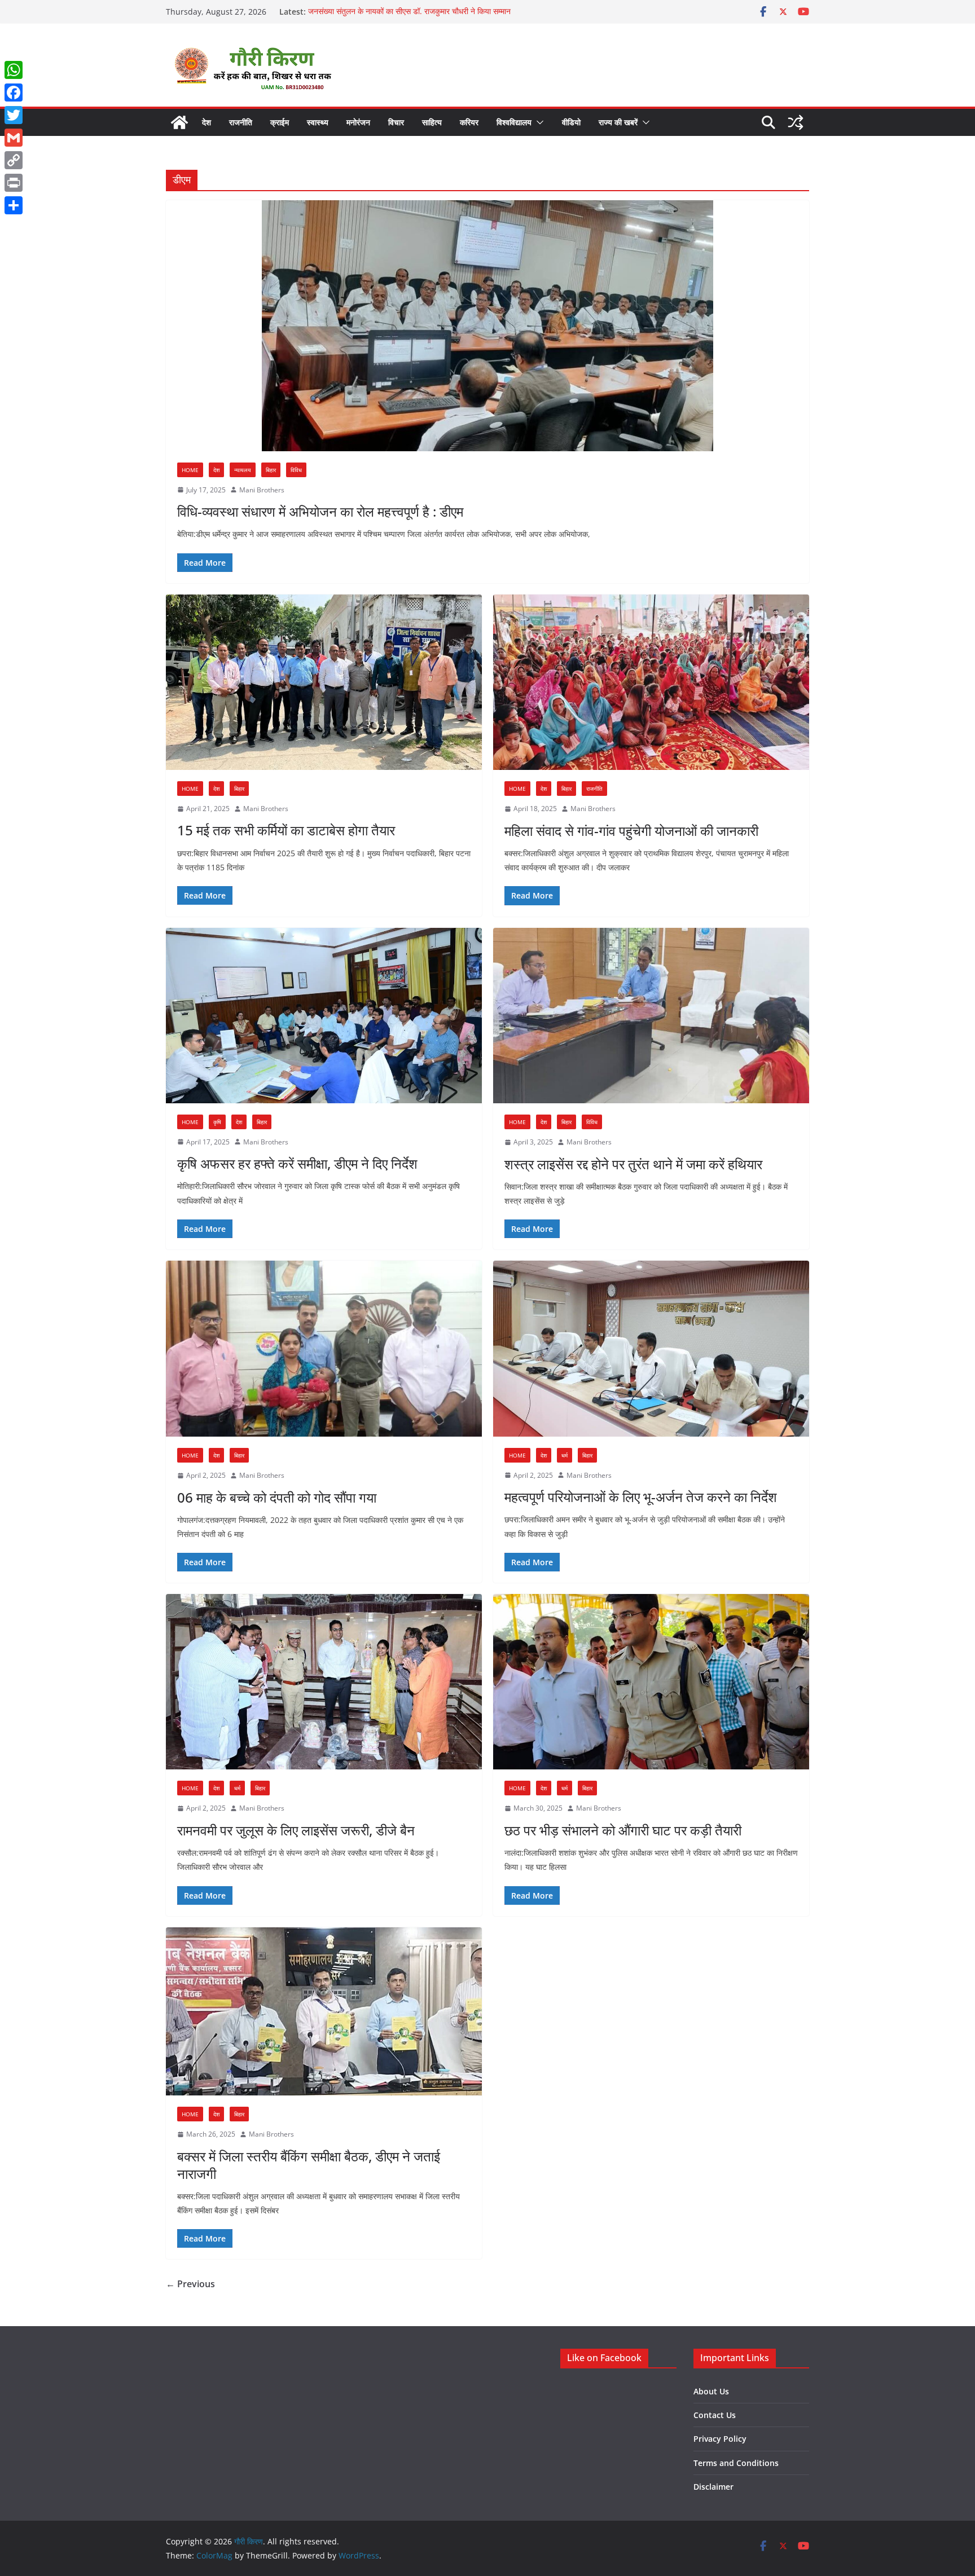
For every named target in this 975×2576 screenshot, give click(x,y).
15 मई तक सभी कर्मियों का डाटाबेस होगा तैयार (286, 830)
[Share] (14, 205)
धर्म (565, 1455)
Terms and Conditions (736, 2463)
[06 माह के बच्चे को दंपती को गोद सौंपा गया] (324, 1349)
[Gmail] (14, 138)
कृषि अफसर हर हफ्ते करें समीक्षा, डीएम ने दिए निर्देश (297, 1163)
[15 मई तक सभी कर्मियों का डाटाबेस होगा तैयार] (324, 682)
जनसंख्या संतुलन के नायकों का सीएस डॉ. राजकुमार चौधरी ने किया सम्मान (409, 12)
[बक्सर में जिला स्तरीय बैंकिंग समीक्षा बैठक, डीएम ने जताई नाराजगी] (324, 2011)
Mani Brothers (262, 490)
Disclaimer (713, 2487)
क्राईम (280, 122)
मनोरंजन (358, 122)
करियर (469, 122)
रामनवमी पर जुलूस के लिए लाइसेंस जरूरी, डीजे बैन (296, 1830)
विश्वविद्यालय (514, 122)
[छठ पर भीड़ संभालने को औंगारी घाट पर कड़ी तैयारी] (651, 1682)
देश (207, 122)
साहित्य (432, 122)
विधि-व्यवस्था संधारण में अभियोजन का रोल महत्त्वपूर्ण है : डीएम (320, 511)
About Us (711, 2391)
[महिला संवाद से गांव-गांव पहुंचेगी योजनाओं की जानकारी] (651, 682)
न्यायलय (243, 470)
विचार (396, 122)
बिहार (271, 470)
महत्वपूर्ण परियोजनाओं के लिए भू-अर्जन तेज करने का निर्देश (641, 1497)
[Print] (14, 183)
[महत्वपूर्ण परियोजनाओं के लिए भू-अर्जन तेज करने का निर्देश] (651, 1348)
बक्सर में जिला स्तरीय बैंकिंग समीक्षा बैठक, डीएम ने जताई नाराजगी (309, 2165)
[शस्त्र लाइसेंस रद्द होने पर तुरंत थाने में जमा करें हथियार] (651, 1016)
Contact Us (715, 2415)
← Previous (190, 2284)
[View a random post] (796, 122)
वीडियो (571, 122)
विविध (296, 470)
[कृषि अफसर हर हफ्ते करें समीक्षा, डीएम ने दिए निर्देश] (324, 1016)
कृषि (217, 1122)
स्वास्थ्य (318, 122)
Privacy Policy (720, 2439)
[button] (538, 122)
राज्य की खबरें (618, 122)
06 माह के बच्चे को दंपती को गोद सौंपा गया (277, 1497)
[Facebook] (14, 93)
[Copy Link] (14, 160)
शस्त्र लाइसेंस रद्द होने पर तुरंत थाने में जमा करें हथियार (633, 1164)
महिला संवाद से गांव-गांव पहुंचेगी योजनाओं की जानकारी (631, 831)
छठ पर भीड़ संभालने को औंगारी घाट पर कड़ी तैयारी (623, 1830)
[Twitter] (14, 115)
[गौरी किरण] (179, 122)
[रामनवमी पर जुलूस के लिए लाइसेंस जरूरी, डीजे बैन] (324, 1682)
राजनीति (241, 122)
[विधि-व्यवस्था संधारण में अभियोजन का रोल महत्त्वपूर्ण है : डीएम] (488, 326)
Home (190, 470)
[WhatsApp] (14, 70)
